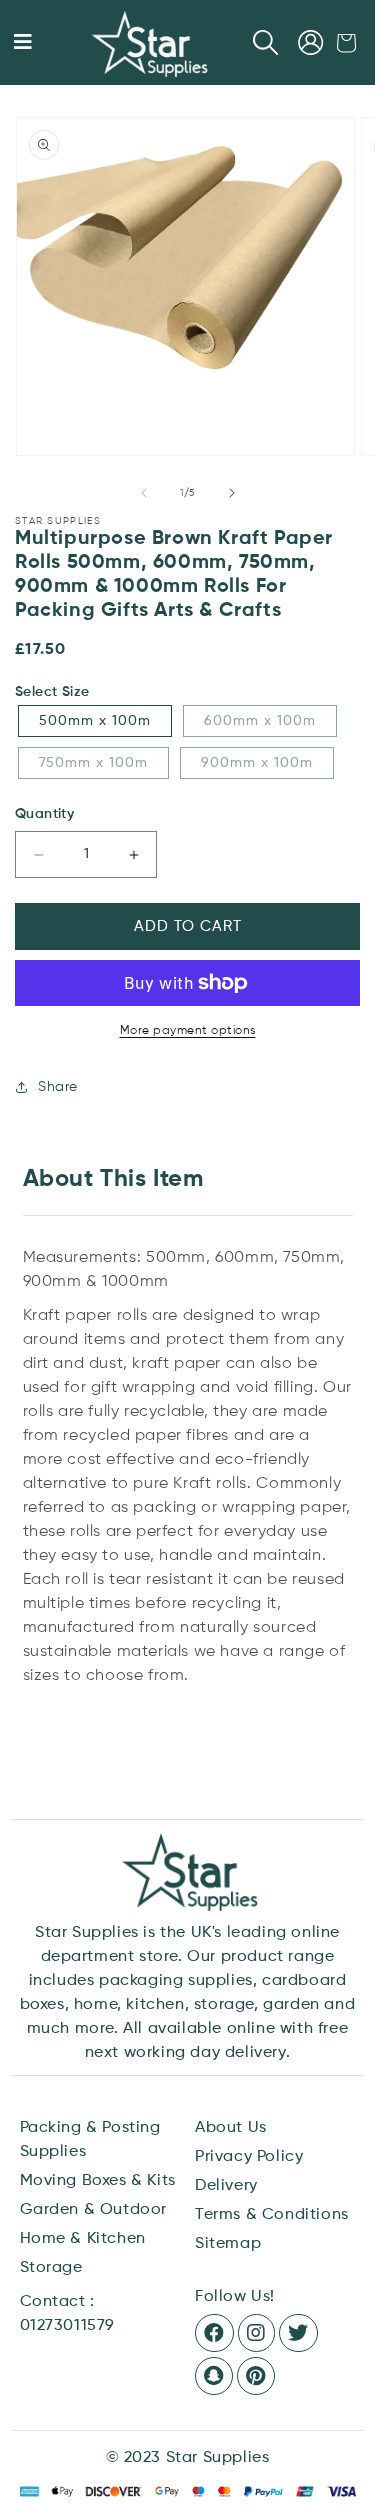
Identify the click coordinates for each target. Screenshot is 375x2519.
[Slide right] (232, 493)
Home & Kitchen (83, 2239)
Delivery (226, 2186)
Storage (51, 2268)
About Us (231, 2128)
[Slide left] (144, 493)
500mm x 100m (95, 721)
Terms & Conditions (272, 2215)
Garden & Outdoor (94, 2210)
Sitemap (228, 2244)
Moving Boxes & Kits (98, 2181)
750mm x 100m (93, 763)
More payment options (188, 1031)
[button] (266, 43)
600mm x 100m (260, 721)
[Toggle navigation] (23, 43)
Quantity (44, 814)
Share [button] (58, 1087)
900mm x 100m (257, 763)
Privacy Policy (249, 2157)
